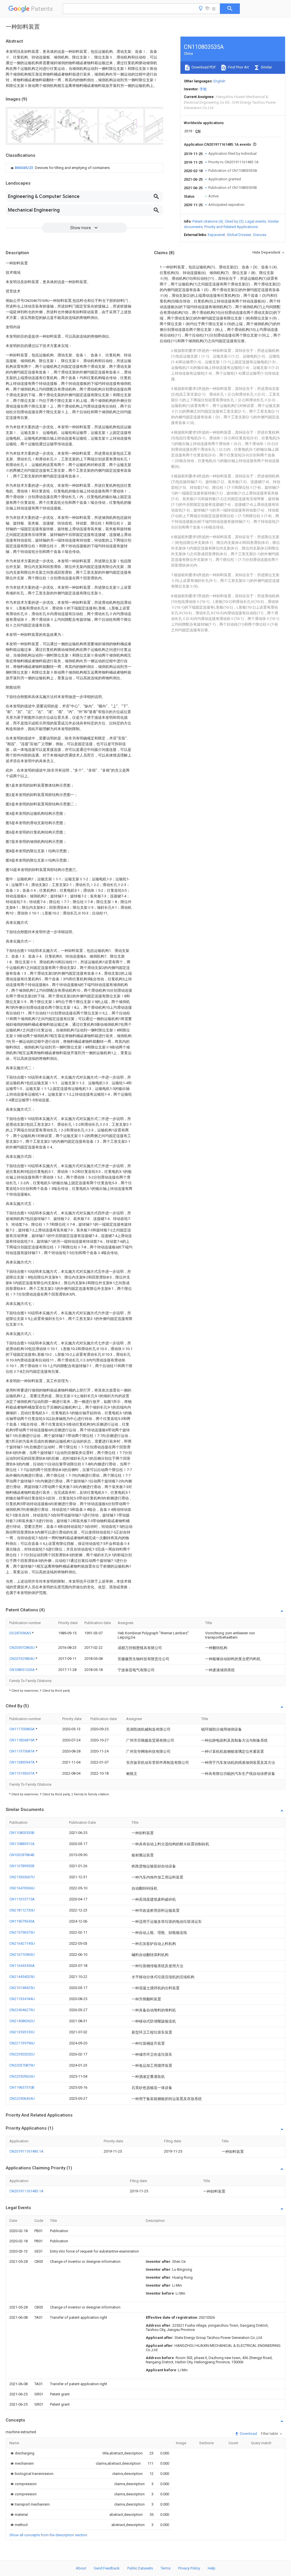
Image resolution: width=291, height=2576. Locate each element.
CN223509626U (22, 2076)
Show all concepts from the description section (48, 2535)
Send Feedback (107, 2568)
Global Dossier (239, 235)
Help (212, 2568)
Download (248, 2434)
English (219, 81)
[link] (60, 168)
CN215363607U (22, 1877)
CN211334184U (22, 1999)
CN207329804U (22, 1659)
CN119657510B (22, 2087)
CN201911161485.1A (26, 2151)
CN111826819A (22, 1740)
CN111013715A (22, 1899)
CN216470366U (22, 1888)
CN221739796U (22, 2043)
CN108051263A (22, 1670)
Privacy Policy (189, 2568)
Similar (266, 67)
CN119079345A (22, 1921)
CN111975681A (22, 1751)
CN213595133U (22, 2032)
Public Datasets (140, 2568)
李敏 (203, 89)
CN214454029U (22, 1977)
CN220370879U (22, 2065)
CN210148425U (22, 1988)
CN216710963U (22, 1955)
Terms (166, 2568)
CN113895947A (22, 1762)
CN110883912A (22, 1844)
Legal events (256, 221)
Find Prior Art (238, 67)
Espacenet (216, 235)
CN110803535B (22, 1833)
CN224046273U (22, 2010)
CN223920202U (22, 2054)
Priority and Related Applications (231, 227)
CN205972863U (22, 1648)
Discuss (260, 235)
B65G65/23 (24, 168)
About (81, 2568)
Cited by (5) (234, 221)
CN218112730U (22, 1910)
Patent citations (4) (208, 221)
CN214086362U (22, 2021)
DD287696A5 (21, 1633)
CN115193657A (22, 1773)
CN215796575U (22, 1932)
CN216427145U (22, 1943)
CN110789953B (22, 1866)
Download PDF (203, 67)
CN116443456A (22, 1966)
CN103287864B (22, 1855)
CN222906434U (22, 2098)
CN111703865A (22, 1729)
